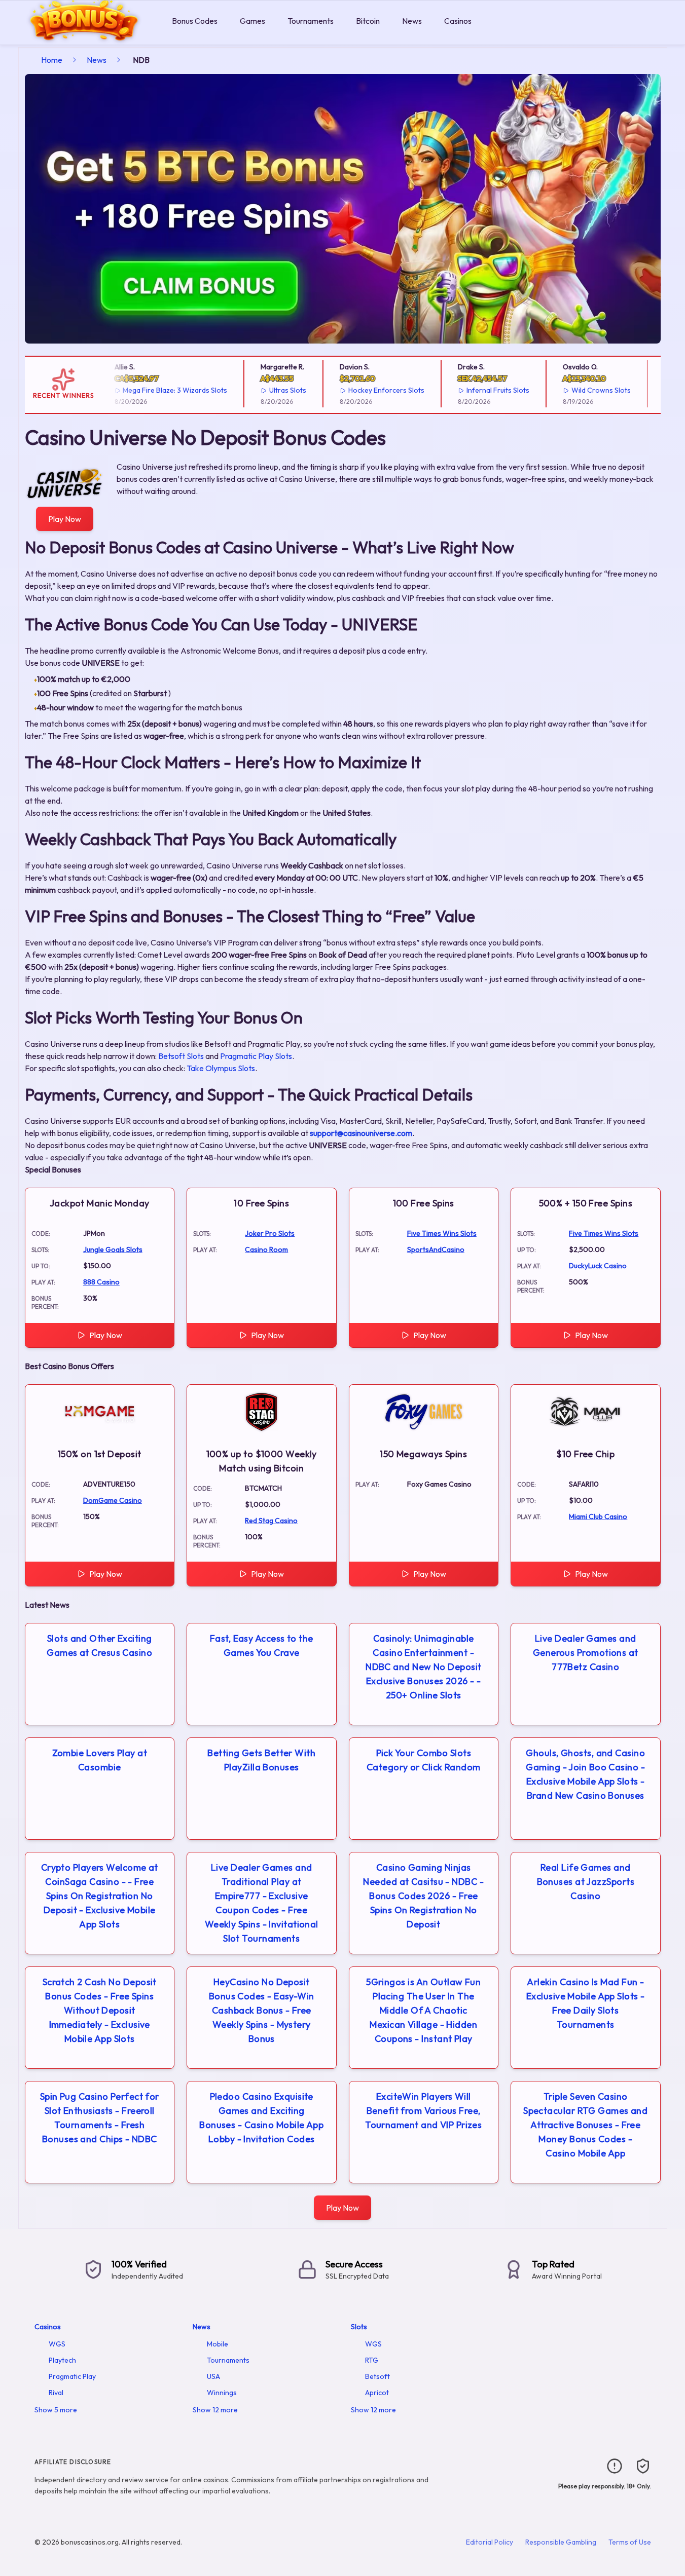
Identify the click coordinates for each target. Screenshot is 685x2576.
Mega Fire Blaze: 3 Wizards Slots (159, 390)
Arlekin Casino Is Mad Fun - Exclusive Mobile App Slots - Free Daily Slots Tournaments (586, 2003)
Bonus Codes (195, 21)
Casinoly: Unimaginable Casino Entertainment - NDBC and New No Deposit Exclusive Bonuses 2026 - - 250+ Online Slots (423, 1667)
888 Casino (101, 1282)
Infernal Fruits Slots (482, 390)
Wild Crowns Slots (585, 390)
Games (253, 21)
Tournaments (311, 21)
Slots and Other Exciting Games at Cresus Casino (99, 1645)
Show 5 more (56, 2410)
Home (52, 60)
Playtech (62, 2360)
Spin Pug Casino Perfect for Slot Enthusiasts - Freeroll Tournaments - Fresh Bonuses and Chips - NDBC (100, 2118)
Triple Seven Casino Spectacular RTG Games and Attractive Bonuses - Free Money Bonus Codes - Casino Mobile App (585, 2125)
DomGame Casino (113, 1500)
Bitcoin (368, 21)
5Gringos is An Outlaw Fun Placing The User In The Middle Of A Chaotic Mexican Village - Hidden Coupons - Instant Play (423, 2010)
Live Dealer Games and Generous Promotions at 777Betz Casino (586, 1653)
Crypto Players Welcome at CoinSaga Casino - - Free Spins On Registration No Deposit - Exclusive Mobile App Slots (100, 1896)
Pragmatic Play (72, 2376)
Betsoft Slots (181, 1056)
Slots (359, 2327)
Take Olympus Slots (221, 1068)
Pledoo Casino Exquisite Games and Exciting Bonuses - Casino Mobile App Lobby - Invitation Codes (261, 2118)
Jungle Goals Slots (113, 1249)
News (412, 21)
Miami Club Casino (598, 1517)
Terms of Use (630, 2542)
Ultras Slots (272, 390)
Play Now (65, 519)
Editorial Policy (490, 2542)
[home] (84, 37)
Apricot (377, 2393)
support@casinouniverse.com (361, 1133)
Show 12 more (215, 2410)
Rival (56, 2393)
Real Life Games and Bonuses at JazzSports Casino (586, 1882)
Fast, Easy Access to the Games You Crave (262, 1645)
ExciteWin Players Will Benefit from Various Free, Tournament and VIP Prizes (423, 2111)
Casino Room (266, 1249)
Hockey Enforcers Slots (370, 390)
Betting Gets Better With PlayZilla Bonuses (261, 1760)
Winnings (222, 2393)
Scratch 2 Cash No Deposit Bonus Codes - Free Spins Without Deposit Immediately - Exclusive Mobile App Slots (100, 2010)
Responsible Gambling (561, 2542)
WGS (57, 2344)
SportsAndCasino (436, 1249)
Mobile (218, 2344)
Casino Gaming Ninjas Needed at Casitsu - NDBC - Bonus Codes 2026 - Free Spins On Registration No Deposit (423, 1896)
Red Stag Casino (271, 1521)
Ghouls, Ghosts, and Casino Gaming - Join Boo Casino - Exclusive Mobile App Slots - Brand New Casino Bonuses (585, 1774)
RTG (372, 2360)
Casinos (458, 21)
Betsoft (377, 2376)
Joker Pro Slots (270, 1233)
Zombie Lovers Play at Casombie (100, 1760)
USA (213, 2376)
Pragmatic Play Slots (256, 1056)
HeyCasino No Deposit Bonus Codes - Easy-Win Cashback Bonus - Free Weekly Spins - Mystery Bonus (262, 2010)
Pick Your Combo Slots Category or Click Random (424, 1760)
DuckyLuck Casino (598, 1266)
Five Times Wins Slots (442, 1233)
